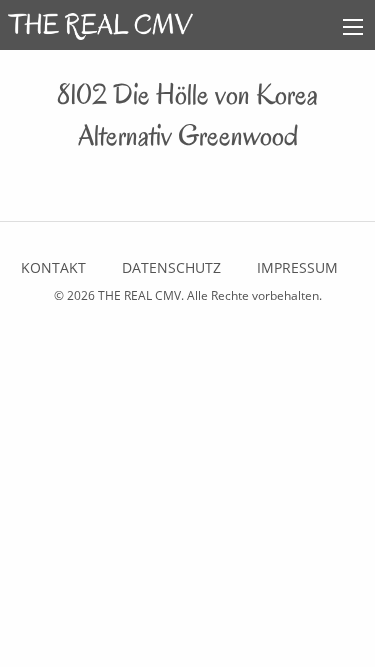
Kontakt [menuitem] (53, 267)
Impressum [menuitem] (297, 267)
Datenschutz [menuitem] (171, 267)
